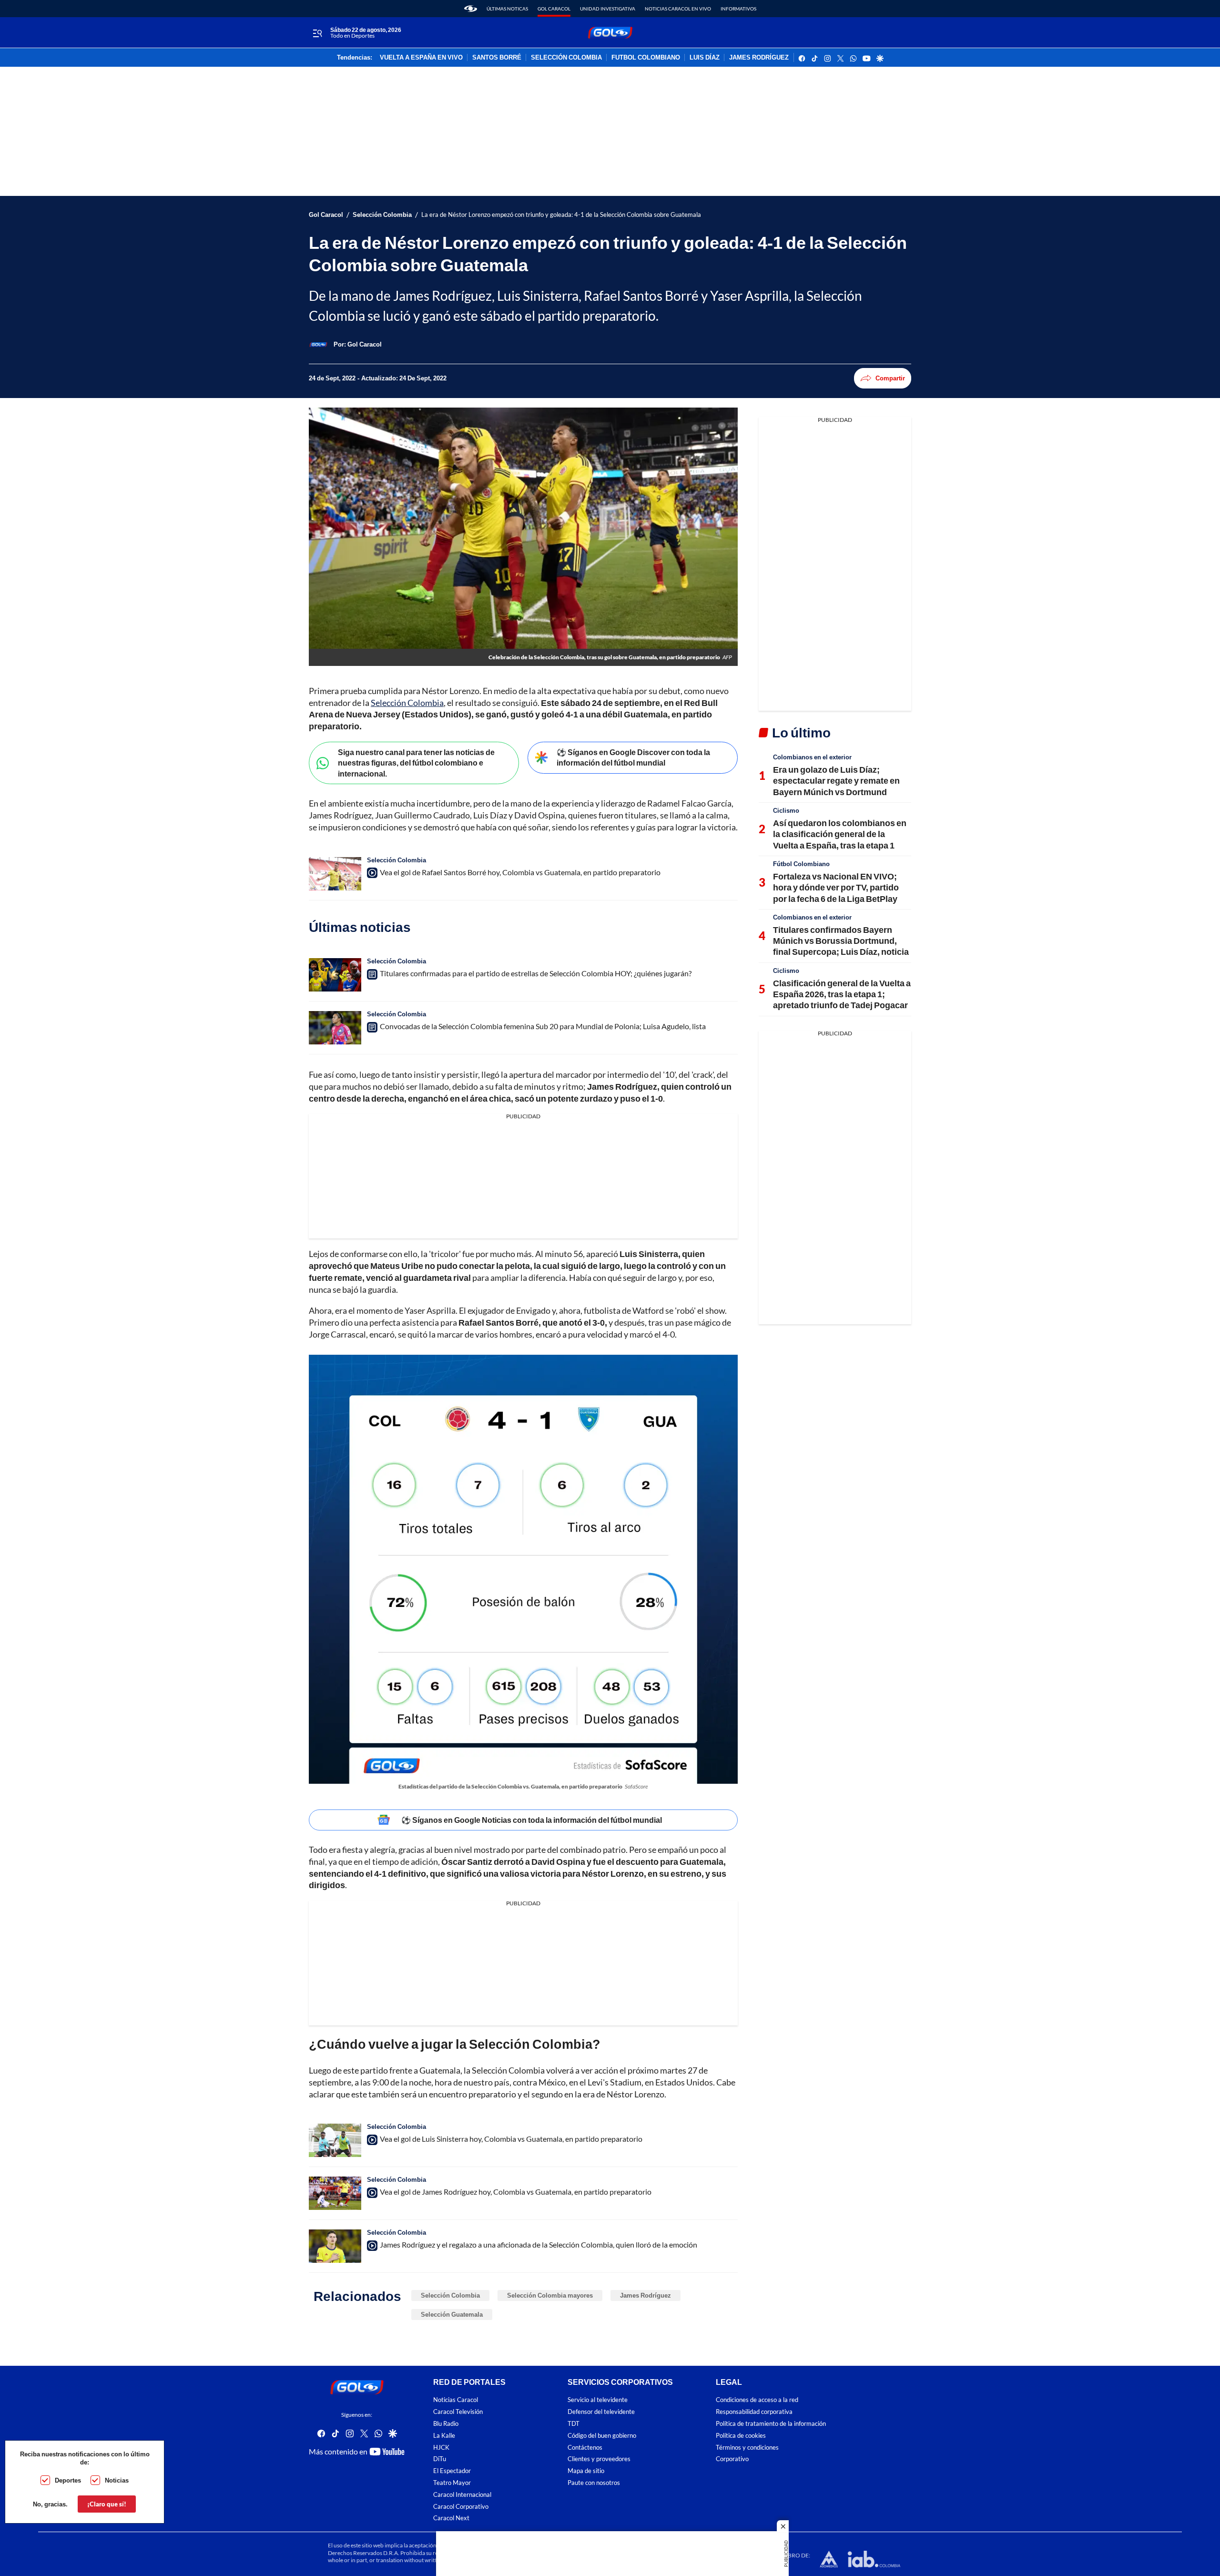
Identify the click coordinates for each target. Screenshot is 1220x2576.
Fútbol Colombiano (801, 864)
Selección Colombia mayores (550, 2295)
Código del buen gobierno (602, 2436)
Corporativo (732, 2459)
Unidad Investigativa (608, 9)
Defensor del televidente (601, 2412)
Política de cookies (741, 2436)
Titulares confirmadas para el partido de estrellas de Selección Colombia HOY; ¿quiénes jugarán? (536, 973)
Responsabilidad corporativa (754, 2412)
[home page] (471, 9)
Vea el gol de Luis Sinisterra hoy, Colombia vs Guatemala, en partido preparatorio (511, 2139)
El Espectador (452, 2471)
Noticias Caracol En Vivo (678, 9)
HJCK (441, 2447)
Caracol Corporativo (461, 2506)
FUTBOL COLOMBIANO (646, 58)
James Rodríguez (646, 2295)
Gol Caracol (554, 9)
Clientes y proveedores (599, 2459)
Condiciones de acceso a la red (757, 2400)
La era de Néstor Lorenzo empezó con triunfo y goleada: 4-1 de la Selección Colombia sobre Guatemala (561, 215)
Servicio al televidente (598, 2400)
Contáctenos (585, 2447)
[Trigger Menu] (317, 33)
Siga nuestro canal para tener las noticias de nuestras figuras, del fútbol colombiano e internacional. (416, 763)
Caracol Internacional (462, 2495)
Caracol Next (451, 2518)
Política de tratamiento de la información (771, 2424)
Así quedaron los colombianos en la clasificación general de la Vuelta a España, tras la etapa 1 (840, 834)
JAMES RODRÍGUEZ (759, 58)
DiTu (440, 2459)
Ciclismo (786, 810)
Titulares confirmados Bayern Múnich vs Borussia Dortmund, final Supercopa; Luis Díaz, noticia (841, 941)
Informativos (738, 9)
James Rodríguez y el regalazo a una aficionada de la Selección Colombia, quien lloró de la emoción (539, 2244)
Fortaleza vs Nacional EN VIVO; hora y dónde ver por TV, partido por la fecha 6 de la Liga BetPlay (836, 887)
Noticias (117, 2480)
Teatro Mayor (452, 2483)
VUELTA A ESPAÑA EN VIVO (421, 58)
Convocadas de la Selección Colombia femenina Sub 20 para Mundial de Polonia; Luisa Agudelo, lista (543, 1026)
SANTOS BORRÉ (497, 58)
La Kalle (444, 2436)
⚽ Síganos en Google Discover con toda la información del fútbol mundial (633, 757)
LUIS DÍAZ (705, 58)
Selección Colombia (382, 215)
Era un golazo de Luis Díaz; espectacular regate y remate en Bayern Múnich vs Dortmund (836, 781)
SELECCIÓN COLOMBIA (566, 58)
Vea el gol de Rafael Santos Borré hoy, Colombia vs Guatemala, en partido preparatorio (520, 872)
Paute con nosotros (594, 2483)
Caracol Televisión (458, 2412)
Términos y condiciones (747, 2447)
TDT (574, 2424)
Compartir (890, 378)
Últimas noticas (507, 9)
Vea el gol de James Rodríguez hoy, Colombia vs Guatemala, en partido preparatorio (516, 2192)
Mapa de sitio (586, 2471)
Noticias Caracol (456, 2400)
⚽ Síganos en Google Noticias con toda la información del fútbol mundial (532, 1820)
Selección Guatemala (452, 2314)
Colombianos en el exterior (812, 757)
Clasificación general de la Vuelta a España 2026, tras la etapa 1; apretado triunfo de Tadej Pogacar (842, 994)
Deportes (68, 2480)
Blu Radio (446, 2424)
